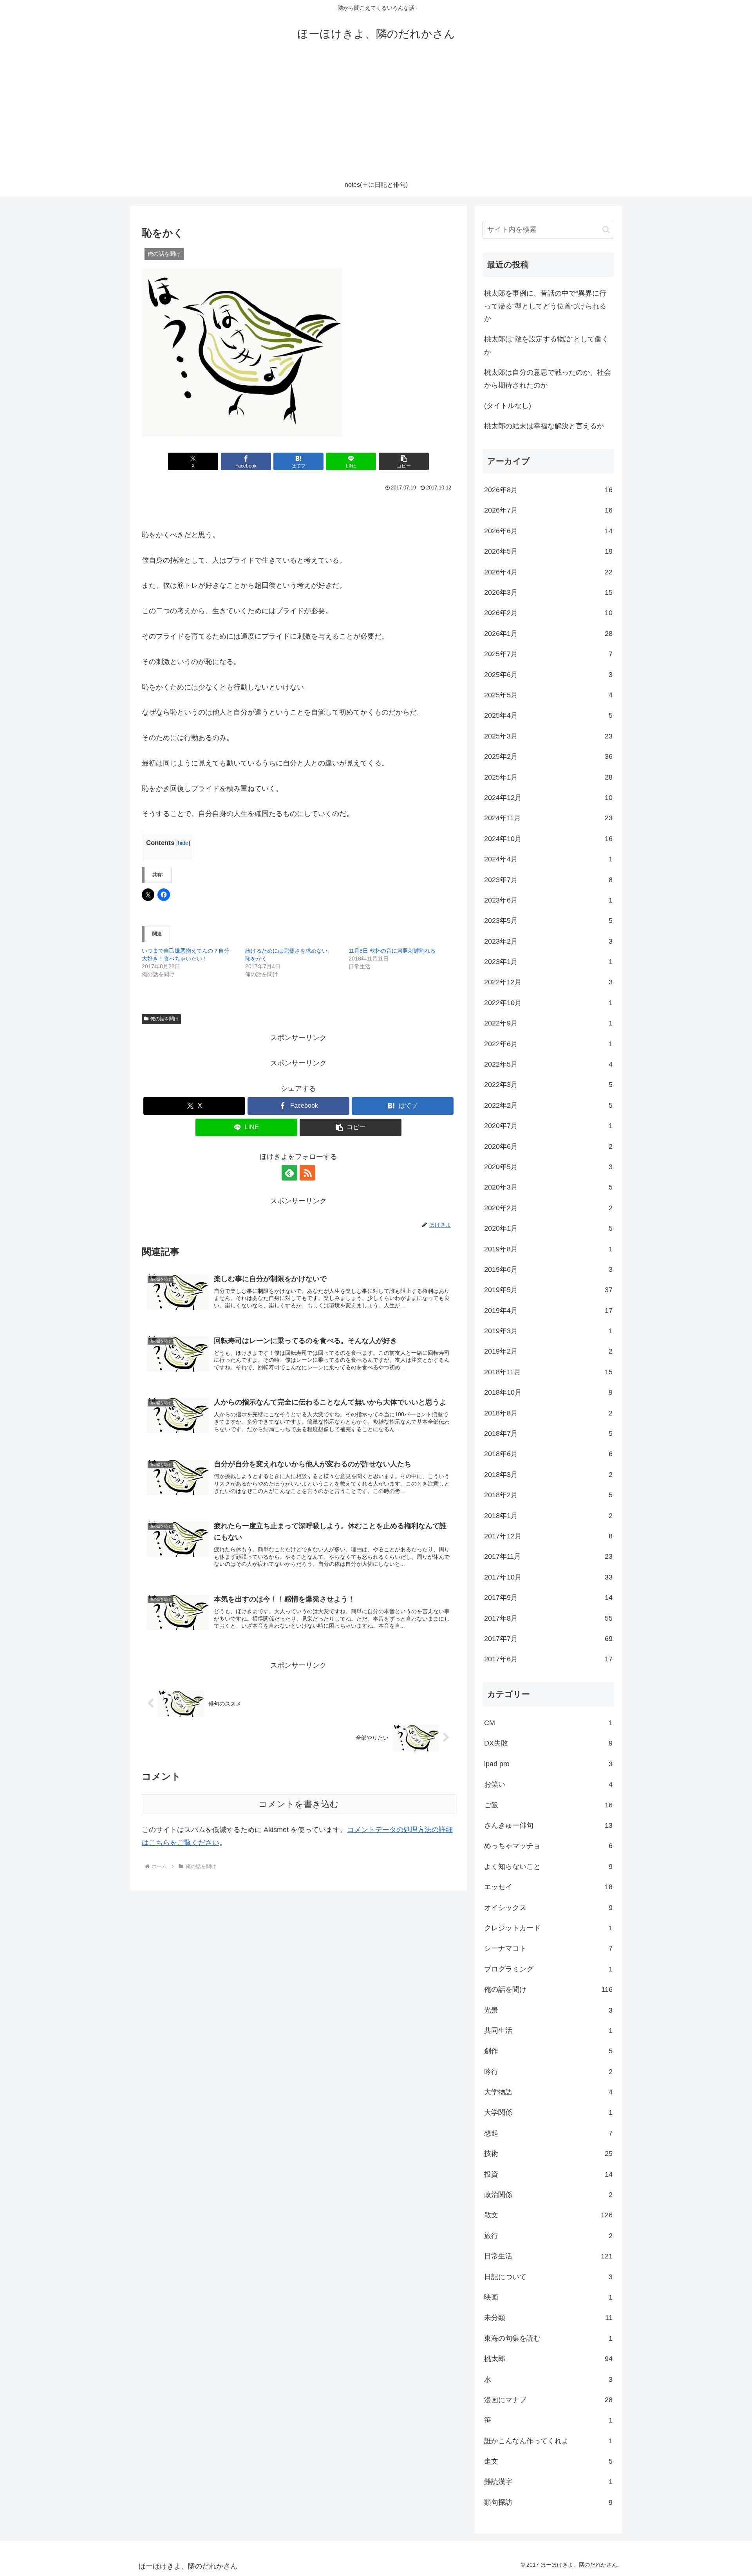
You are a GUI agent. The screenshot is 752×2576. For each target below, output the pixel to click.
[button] (404, 461)
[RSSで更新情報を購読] (307, 1173)
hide (183, 843)
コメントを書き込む (299, 1804)
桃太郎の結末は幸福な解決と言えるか (544, 426)
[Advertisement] (376, 114)
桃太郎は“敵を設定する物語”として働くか (546, 345)
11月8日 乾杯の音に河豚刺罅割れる (392, 951)
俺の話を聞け (164, 1019)
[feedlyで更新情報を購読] (289, 1173)
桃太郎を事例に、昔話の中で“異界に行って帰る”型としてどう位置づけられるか (545, 306)
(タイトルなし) (508, 406)
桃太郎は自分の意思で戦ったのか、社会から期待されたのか (548, 379)
